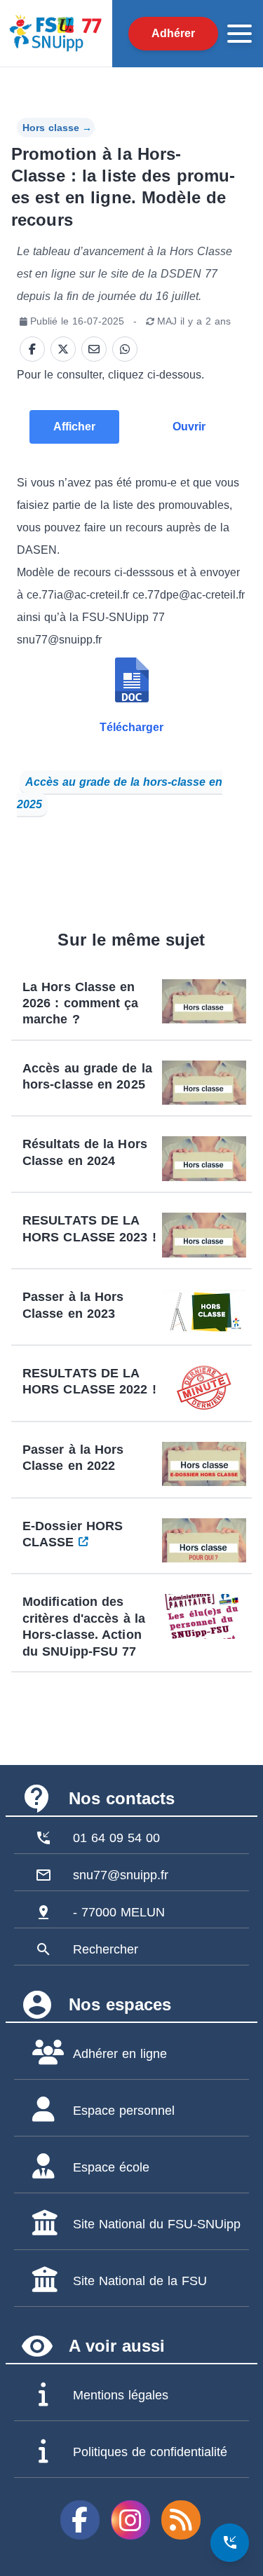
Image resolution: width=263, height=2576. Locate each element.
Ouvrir (189, 427)
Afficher (74, 427)
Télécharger (131, 727)
